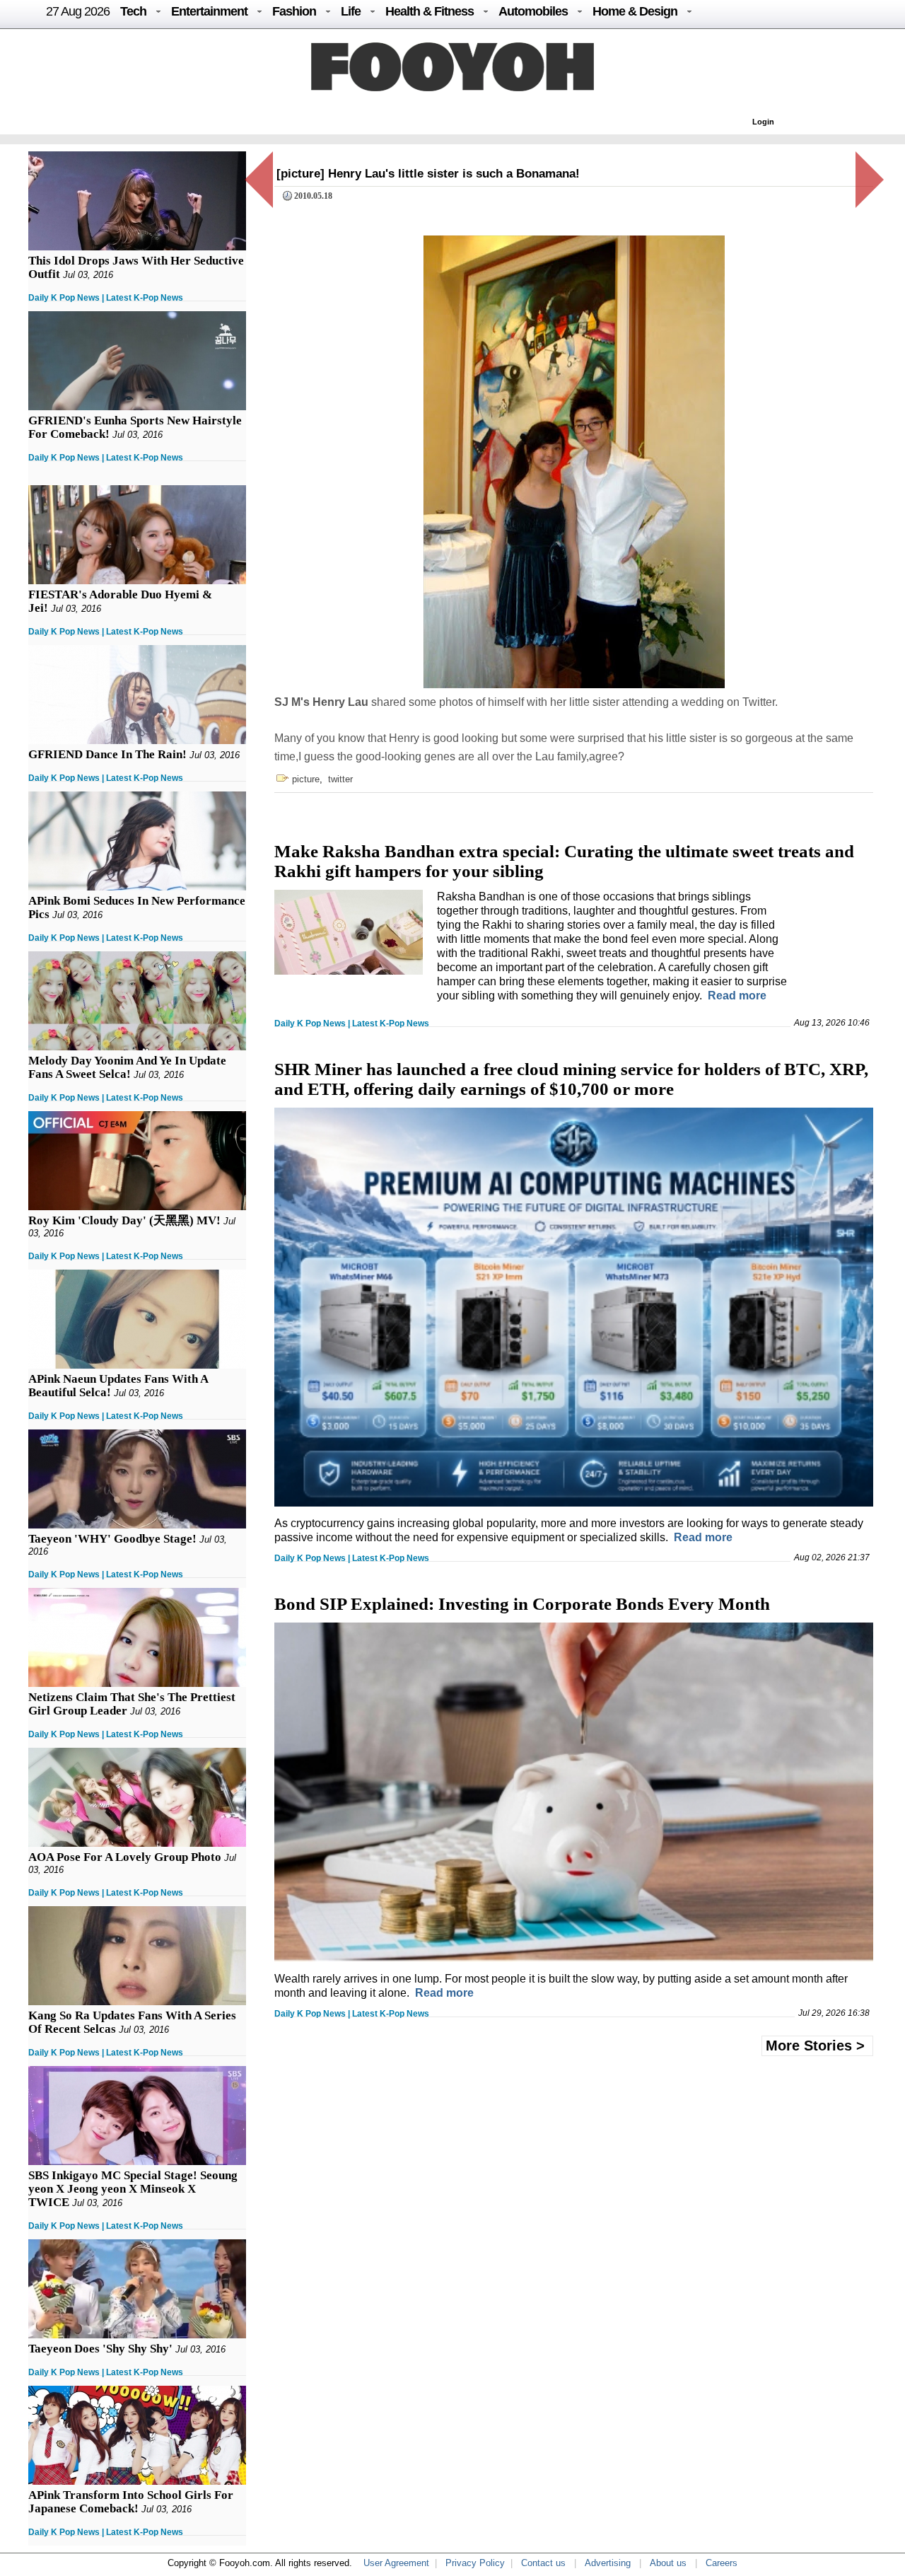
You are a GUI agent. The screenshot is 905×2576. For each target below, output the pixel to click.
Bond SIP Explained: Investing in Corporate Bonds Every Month (522, 1604)
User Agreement (396, 2563)
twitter (340, 779)
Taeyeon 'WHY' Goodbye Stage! (112, 1539)
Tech (133, 11)
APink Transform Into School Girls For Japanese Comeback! (131, 2502)
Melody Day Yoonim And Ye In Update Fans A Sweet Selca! (127, 1067)
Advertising (608, 2563)
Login (763, 122)
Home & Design (635, 11)
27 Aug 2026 (78, 11)
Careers (722, 2563)
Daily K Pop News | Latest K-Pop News (106, 298)
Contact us (543, 2563)
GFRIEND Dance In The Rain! (107, 754)
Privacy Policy (475, 2563)
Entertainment (209, 11)
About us (668, 2563)
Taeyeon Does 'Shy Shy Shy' (100, 2349)
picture (306, 779)
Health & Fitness (430, 11)
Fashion (294, 11)
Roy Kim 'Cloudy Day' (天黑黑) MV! (124, 1220)
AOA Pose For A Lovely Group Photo (125, 1857)
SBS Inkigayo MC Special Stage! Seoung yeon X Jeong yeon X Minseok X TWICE (133, 2189)
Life (351, 11)
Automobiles (533, 11)
